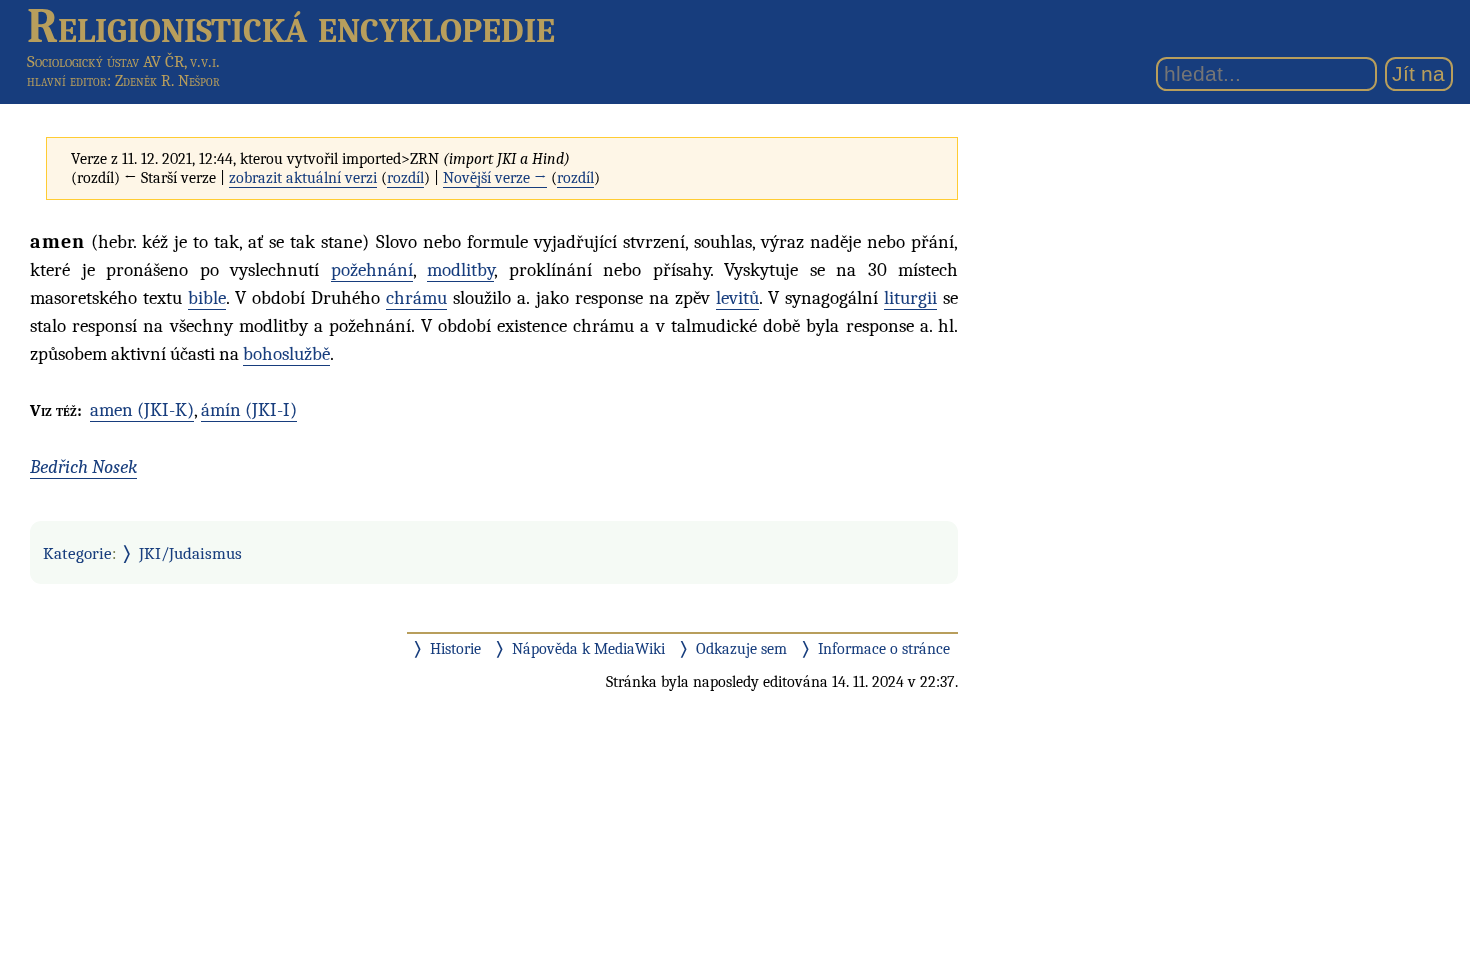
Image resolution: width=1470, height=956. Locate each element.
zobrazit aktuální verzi (303, 178)
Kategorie (77, 553)
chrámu (416, 298)
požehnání (372, 270)
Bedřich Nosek (83, 467)
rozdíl (405, 178)
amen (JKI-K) (142, 410)
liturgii (910, 298)
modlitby (460, 270)
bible (207, 298)
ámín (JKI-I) (249, 410)
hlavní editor (67, 81)
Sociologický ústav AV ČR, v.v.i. (123, 61)
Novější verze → (495, 178)
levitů (737, 298)
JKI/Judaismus (190, 553)
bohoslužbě (286, 354)
